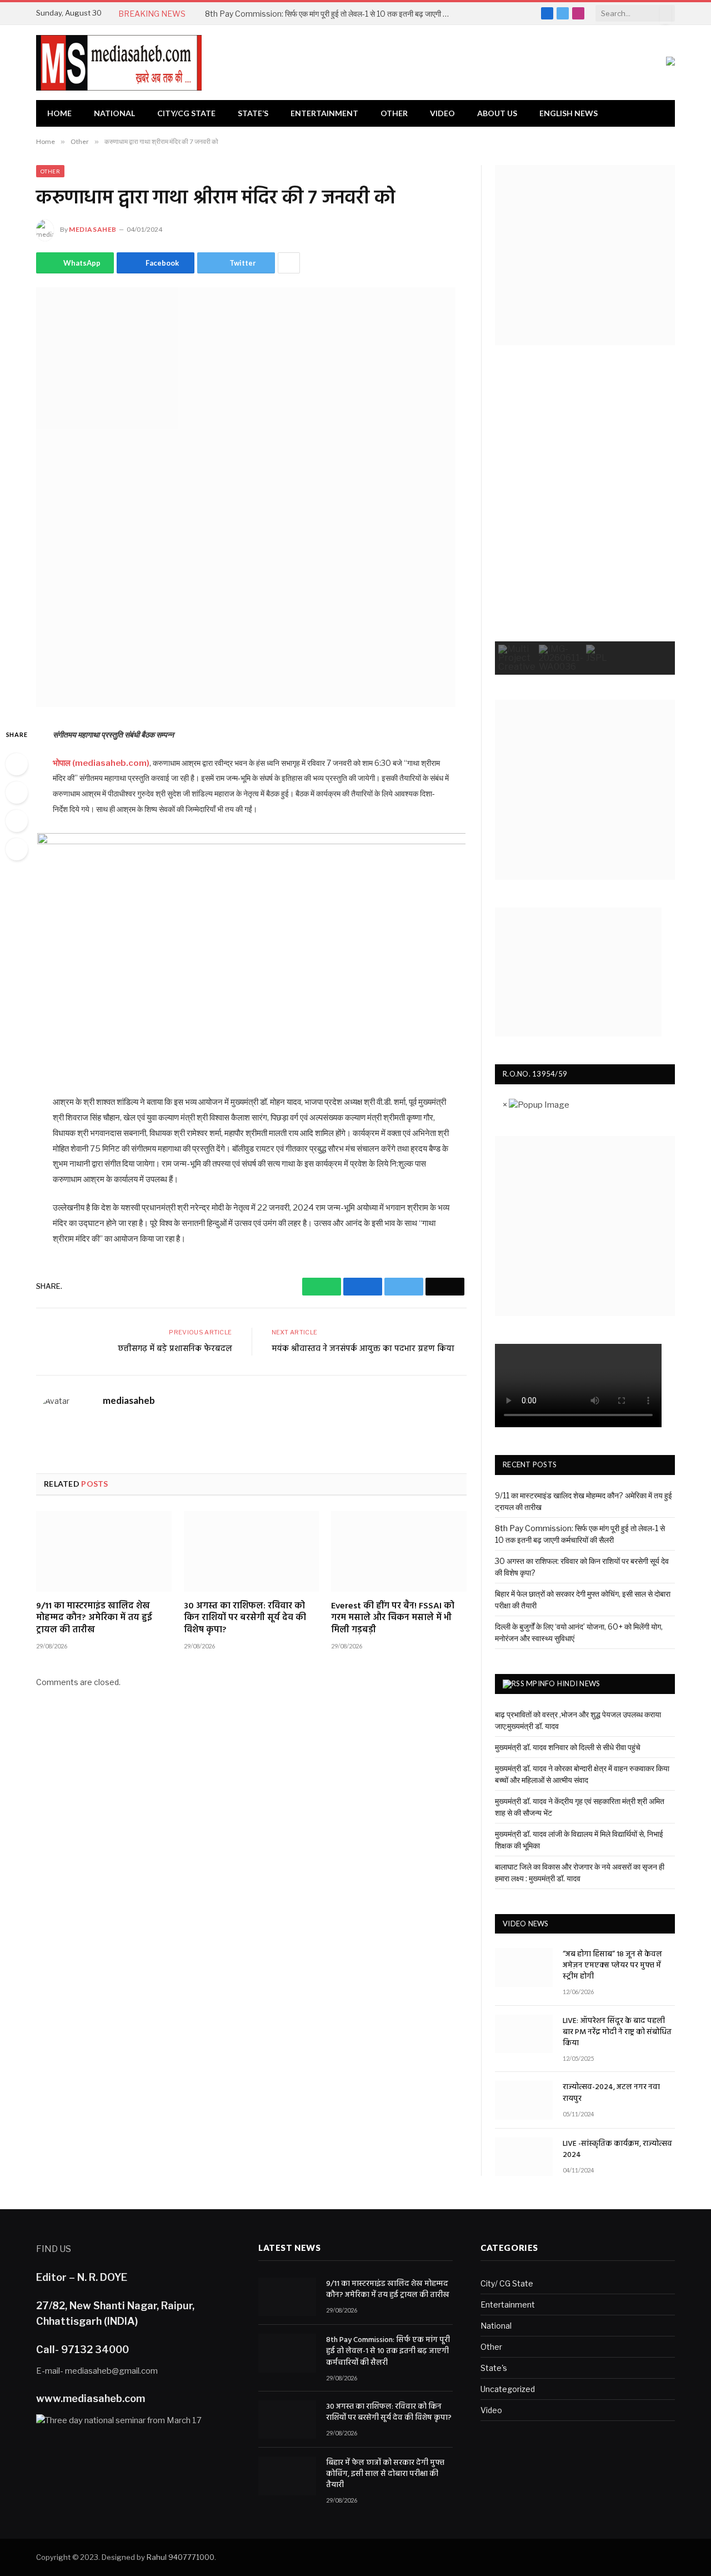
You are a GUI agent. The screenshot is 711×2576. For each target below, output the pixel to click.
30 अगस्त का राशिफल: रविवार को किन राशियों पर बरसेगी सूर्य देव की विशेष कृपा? (245, 1619)
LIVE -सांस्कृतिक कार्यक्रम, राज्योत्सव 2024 (617, 2150)
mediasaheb (93, 229)
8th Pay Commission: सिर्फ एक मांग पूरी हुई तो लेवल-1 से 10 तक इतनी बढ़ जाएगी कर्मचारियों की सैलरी (330, 14)
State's (494, 2368)
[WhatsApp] (17, 764)
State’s (253, 113)
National (114, 113)
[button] (517, 658)
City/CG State (186, 113)
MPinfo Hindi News (563, 1683)
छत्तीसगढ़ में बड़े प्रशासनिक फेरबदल (175, 1349)
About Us (497, 113)
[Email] (17, 849)
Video (442, 113)
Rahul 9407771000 (181, 2557)
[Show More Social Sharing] (289, 263)
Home (59, 113)
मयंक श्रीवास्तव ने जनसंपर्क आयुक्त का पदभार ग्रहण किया (363, 1349)
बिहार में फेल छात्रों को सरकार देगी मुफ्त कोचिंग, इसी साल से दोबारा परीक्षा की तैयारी (385, 2474)
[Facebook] (17, 793)
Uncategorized (508, 2389)
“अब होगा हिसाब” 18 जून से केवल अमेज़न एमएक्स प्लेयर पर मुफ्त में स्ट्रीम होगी (612, 1966)
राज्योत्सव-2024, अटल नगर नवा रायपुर (611, 2093)
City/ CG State (507, 2283)
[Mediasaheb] (119, 63)
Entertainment (324, 113)
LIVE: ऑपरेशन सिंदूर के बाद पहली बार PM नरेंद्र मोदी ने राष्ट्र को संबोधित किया (617, 2032)
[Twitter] (17, 821)
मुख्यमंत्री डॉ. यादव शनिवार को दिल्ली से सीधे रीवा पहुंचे (568, 1747)
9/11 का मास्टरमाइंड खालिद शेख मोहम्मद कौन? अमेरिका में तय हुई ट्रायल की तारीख (94, 1619)
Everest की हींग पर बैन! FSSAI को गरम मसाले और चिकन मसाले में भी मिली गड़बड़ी (393, 1619)
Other (394, 113)
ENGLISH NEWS (569, 113)
